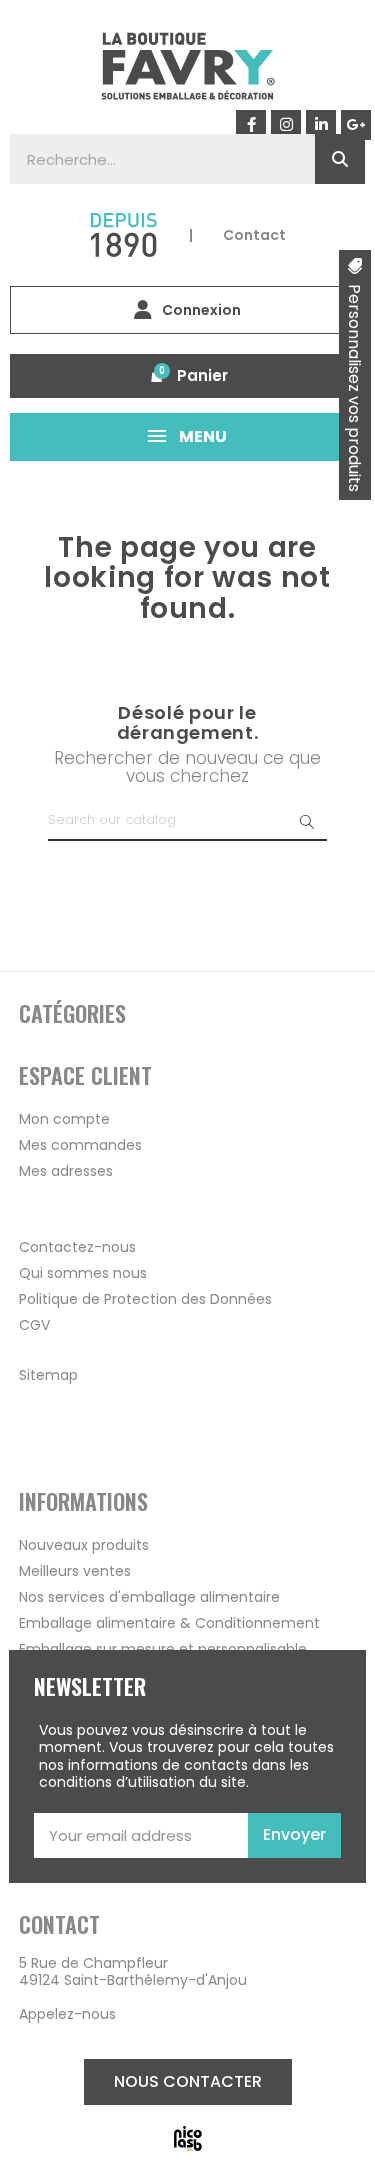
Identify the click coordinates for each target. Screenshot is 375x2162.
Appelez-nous (67, 2014)
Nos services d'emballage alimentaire (149, 1597)
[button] (188, 2082)
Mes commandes (80, 1145)
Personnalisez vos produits (354, 388)
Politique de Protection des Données (145, 1299)
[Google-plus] (356, 125)
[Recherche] (340, 159)
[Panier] (157, 376)
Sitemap (48, 1375)
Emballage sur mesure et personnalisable (163, 1649)
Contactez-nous (77, 1247)
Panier (202, 375)
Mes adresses (66, 1171)
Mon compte (64, 1119)
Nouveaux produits (84, 1545)
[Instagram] (286, 125)
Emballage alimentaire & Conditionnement (169, 1623)
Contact (254, 235)
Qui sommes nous (83, 1273)
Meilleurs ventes (75, 1571)
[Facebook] (251, 125)
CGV (34, 1325)
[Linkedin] (321, 125)
